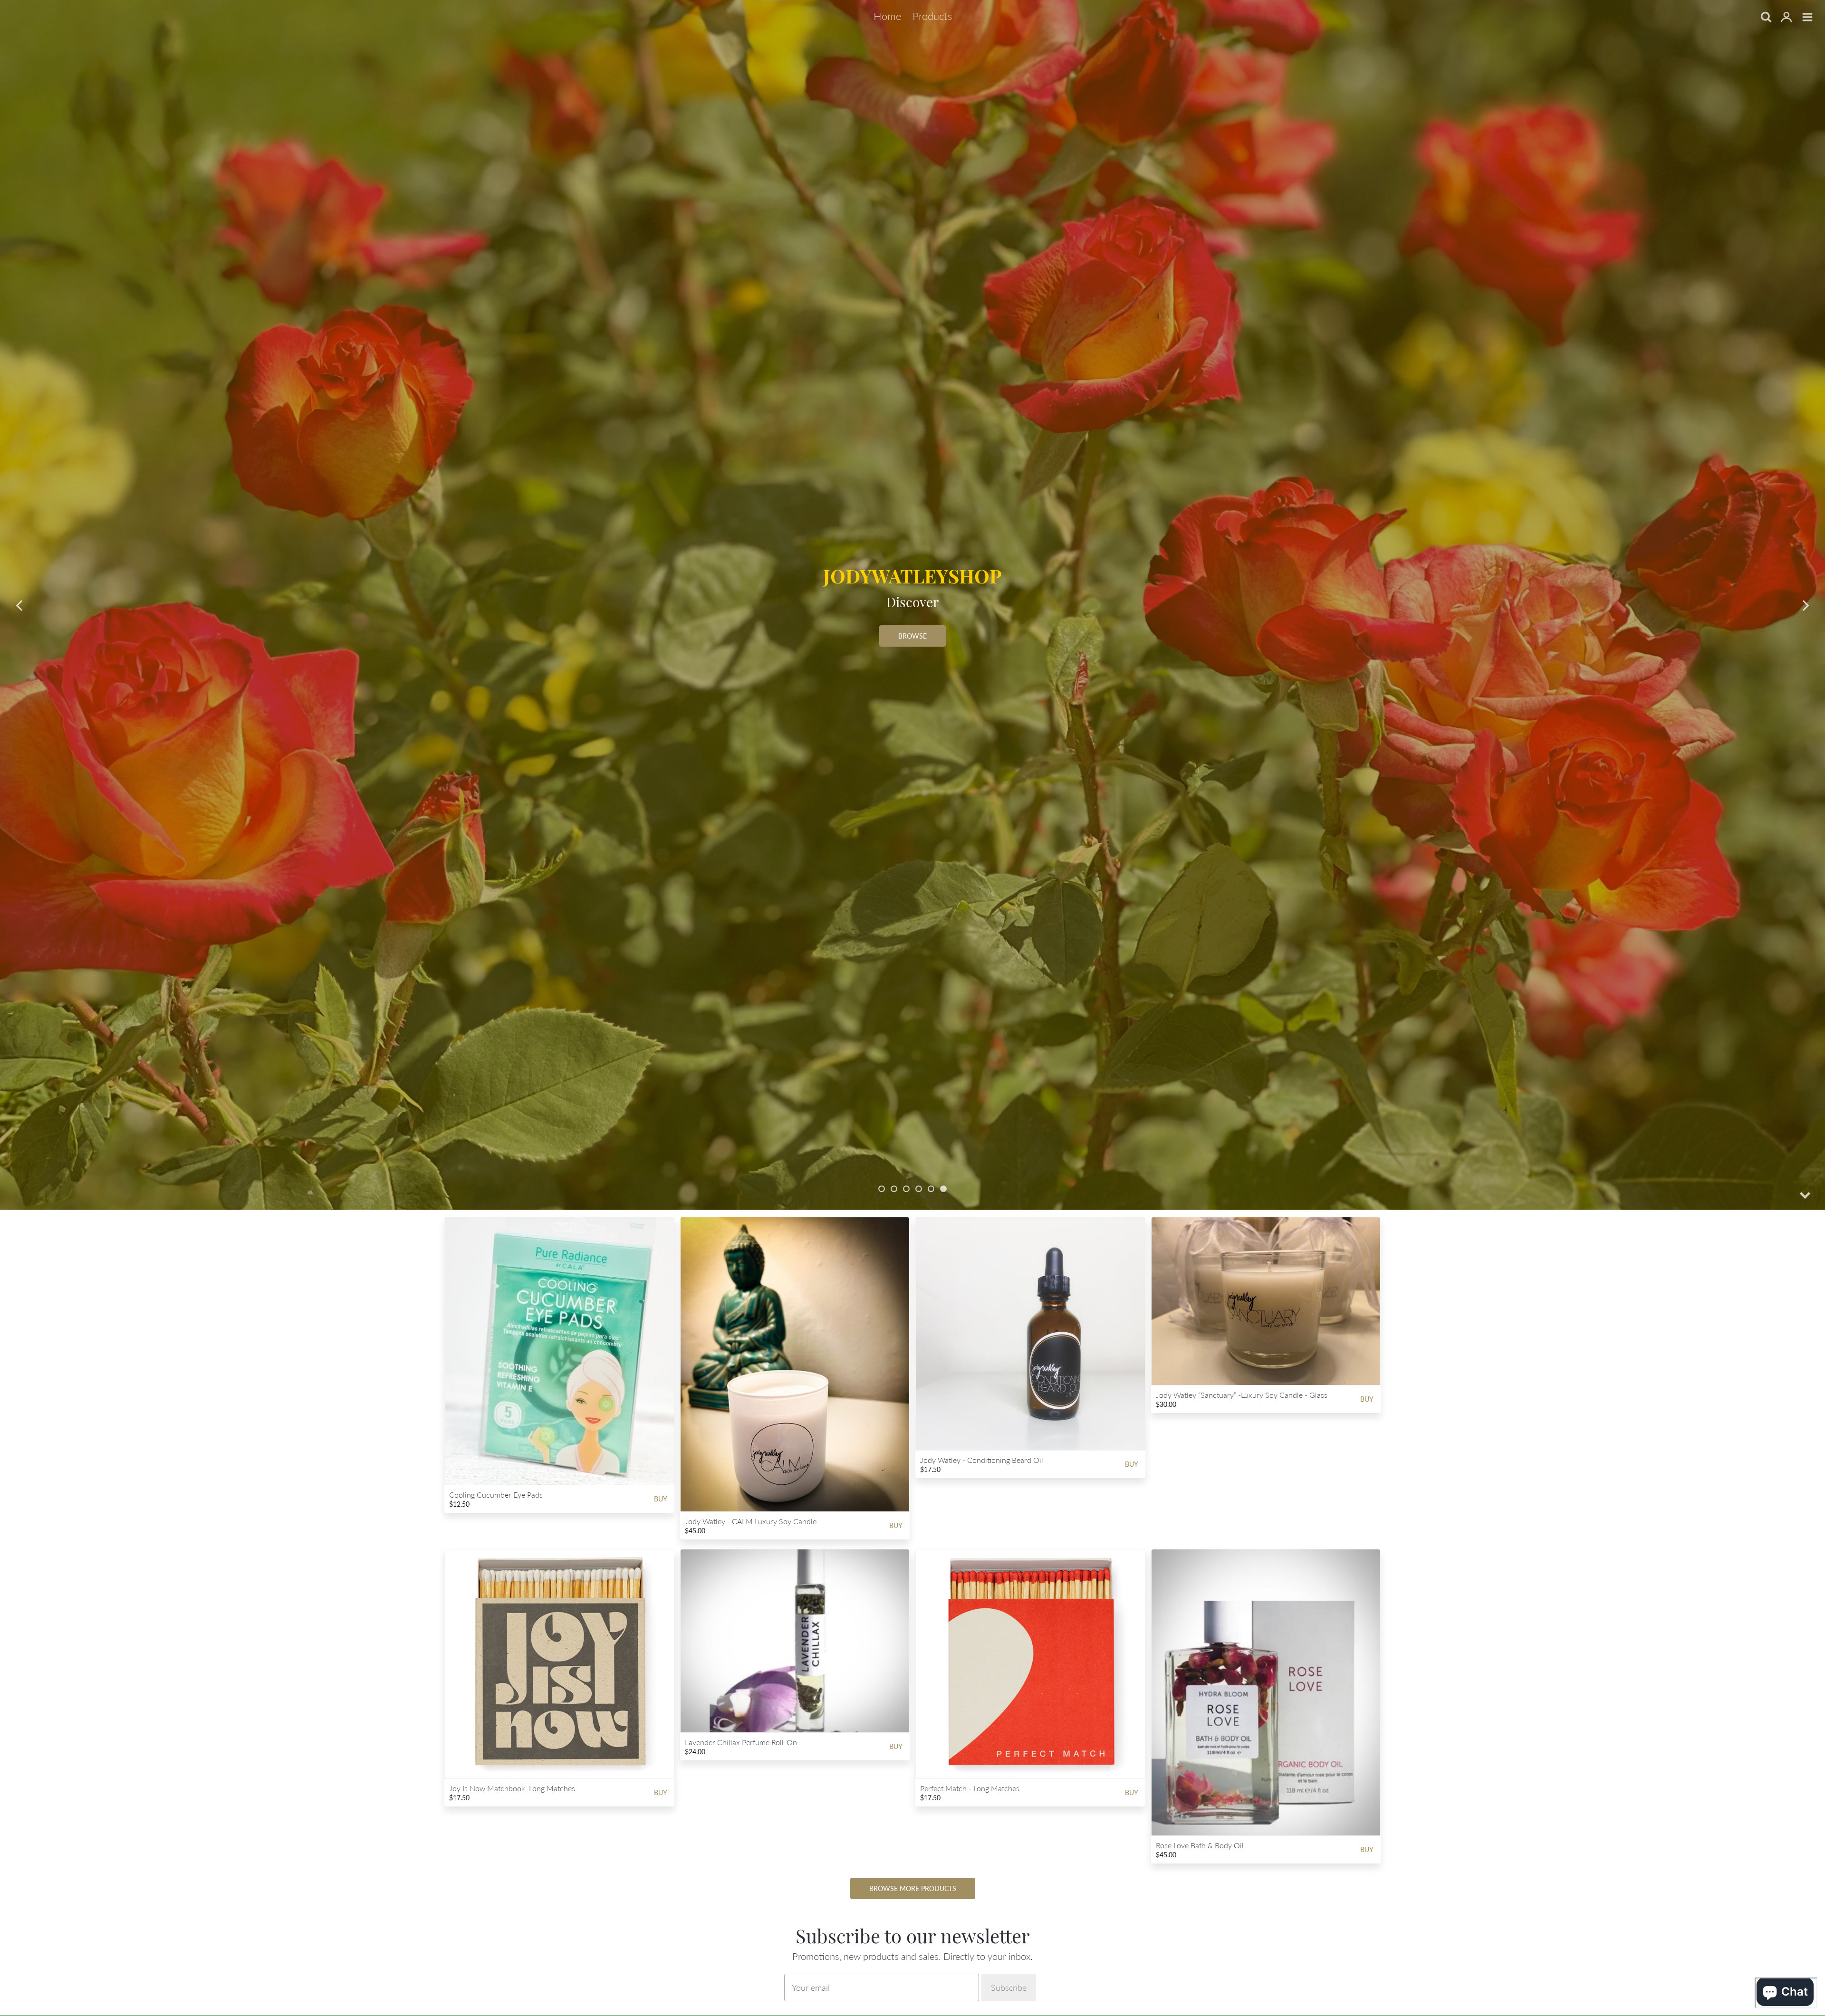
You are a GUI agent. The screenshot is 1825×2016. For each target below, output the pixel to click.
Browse (912, 636)
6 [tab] (943, 1189)
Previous (19, 605)
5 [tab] (931, 1189)
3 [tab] (906, 1189)
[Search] (1766, 18)
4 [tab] (919, 1189)
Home (887, 16)
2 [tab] (894, 1189)
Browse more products (913, 1888)
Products (932, 16)
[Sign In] (1787, 18)
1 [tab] (882, 1189)
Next (1806, 605)
